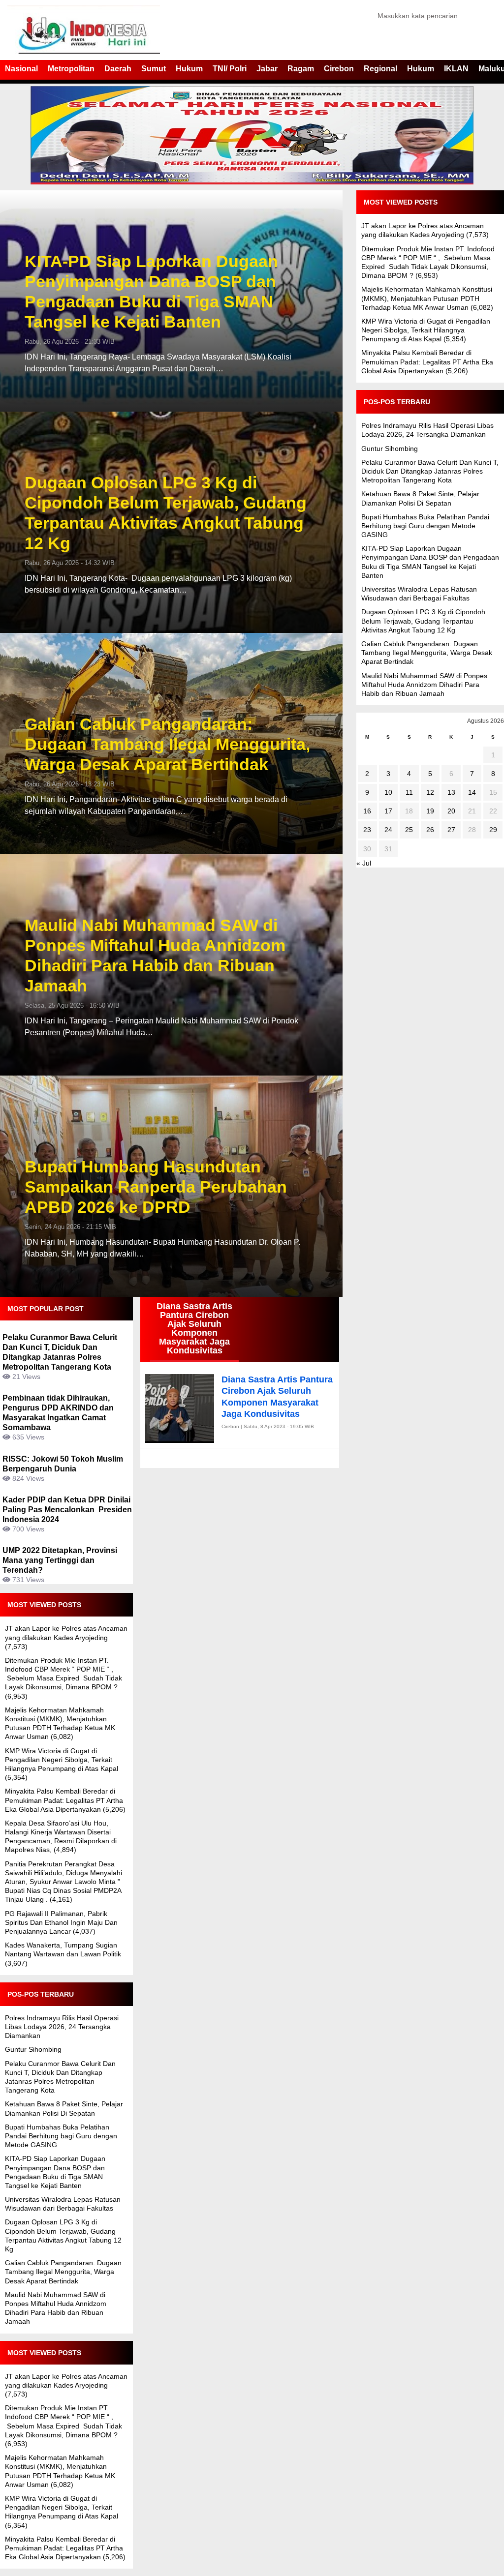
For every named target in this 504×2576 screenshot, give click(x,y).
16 (367, 811)
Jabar (267, 69)
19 (430, 811)
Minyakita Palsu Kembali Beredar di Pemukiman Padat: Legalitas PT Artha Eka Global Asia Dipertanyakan (64, 1800)
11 (409, 792)
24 (388, 830)
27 (451, 830)
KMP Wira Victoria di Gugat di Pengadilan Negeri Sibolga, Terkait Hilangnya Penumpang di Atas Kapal (62, 1760)
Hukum (189, 69)
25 (409, 830)
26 (430, 830)
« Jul (364, 863)
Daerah (118, 69)
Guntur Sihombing (33, 2049)
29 (493, 830)
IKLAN (456, 69)
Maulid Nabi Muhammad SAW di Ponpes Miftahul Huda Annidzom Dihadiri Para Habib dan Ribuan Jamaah (155, 955)
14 (472, 792)
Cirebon (339, 69)
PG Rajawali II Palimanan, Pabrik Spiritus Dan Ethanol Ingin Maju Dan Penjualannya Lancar (61, 1922)
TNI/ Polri (230, 69)
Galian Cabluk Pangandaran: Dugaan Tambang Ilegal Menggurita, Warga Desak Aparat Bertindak (167, 744)
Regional (380, 69)
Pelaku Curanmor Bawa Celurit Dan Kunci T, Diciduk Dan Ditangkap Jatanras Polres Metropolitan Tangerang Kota (430, 471)
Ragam (301, 69)
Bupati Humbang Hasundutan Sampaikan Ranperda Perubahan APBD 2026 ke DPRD (156, 1187)
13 (451, 792)
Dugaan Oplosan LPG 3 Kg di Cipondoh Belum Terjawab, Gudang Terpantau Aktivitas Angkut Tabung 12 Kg (166, 512)
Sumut (154, 69)
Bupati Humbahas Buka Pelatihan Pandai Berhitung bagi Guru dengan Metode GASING (61, 2136)
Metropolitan (71, 69)
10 (388, 792)
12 (430, 792)
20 (451, 811)
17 (388, 811)
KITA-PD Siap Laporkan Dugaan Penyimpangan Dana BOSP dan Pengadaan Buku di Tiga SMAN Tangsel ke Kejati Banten (151, 291)
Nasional (21, 69)
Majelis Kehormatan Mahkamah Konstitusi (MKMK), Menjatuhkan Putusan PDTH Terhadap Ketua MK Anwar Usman (427, 298)
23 (367, 830)
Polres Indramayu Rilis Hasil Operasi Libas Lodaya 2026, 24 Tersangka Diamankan (62, 2027)
